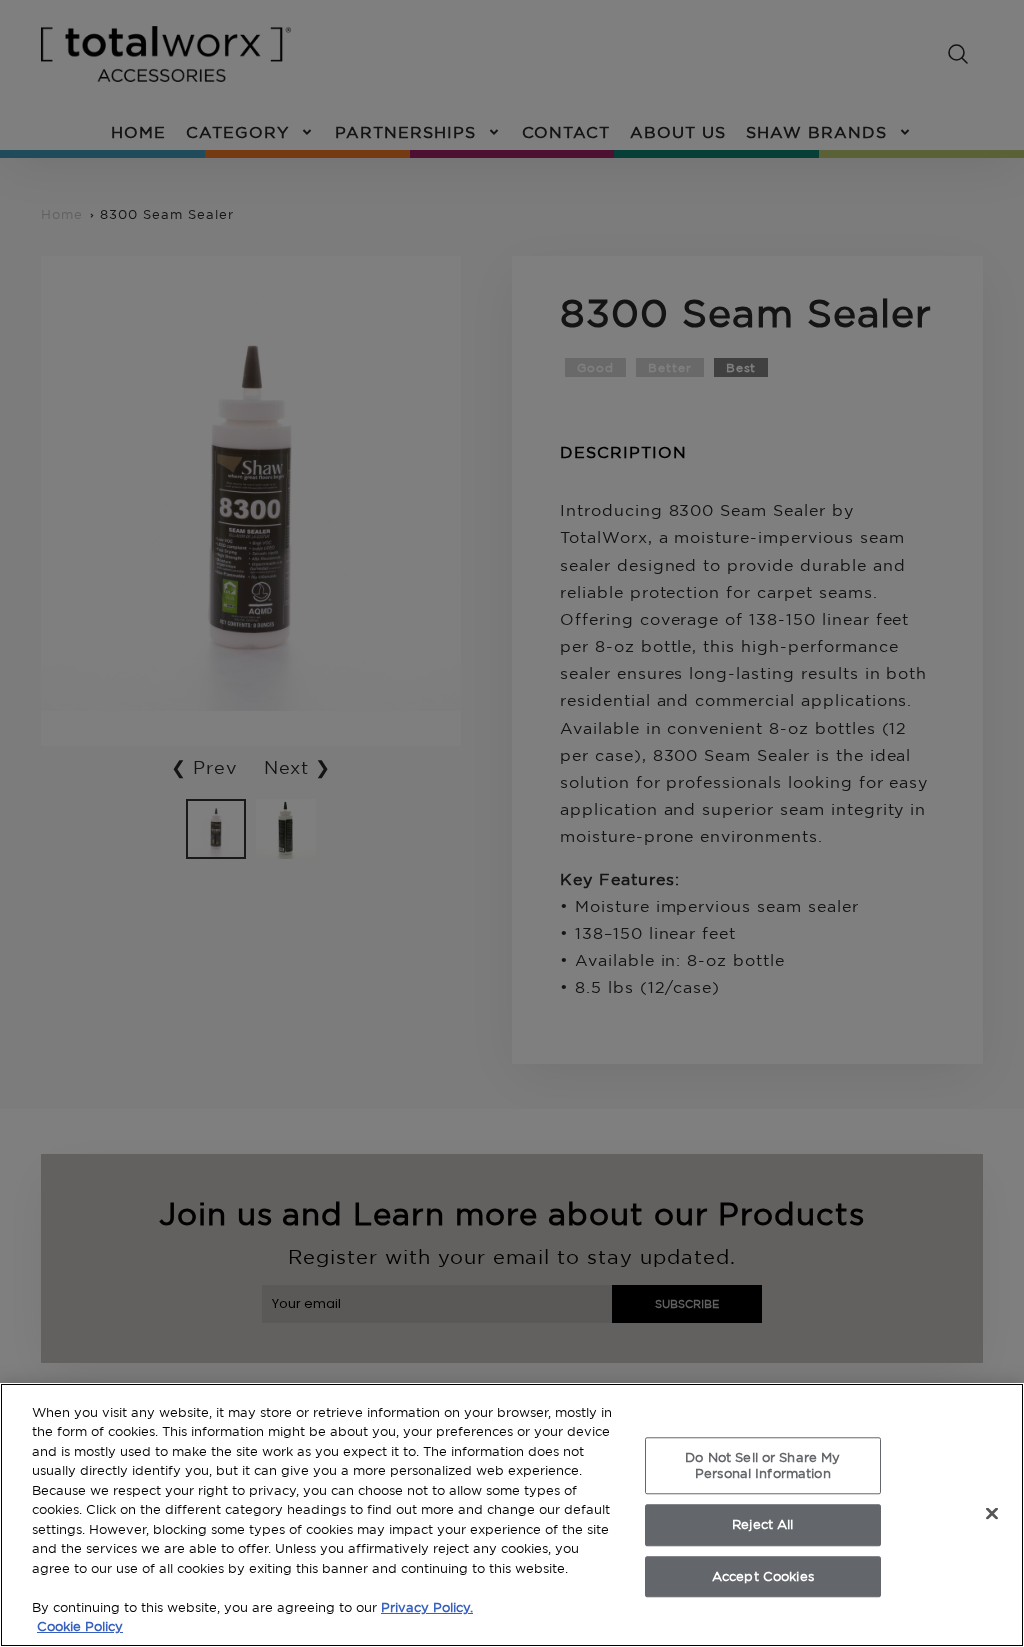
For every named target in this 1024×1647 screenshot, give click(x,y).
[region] (512, 1515)
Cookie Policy (80, 1626)
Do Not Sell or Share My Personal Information (762, 1465)
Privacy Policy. (427, 1607)
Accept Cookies (763, 1576)
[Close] (992, 1513)
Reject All (762, 1524)
